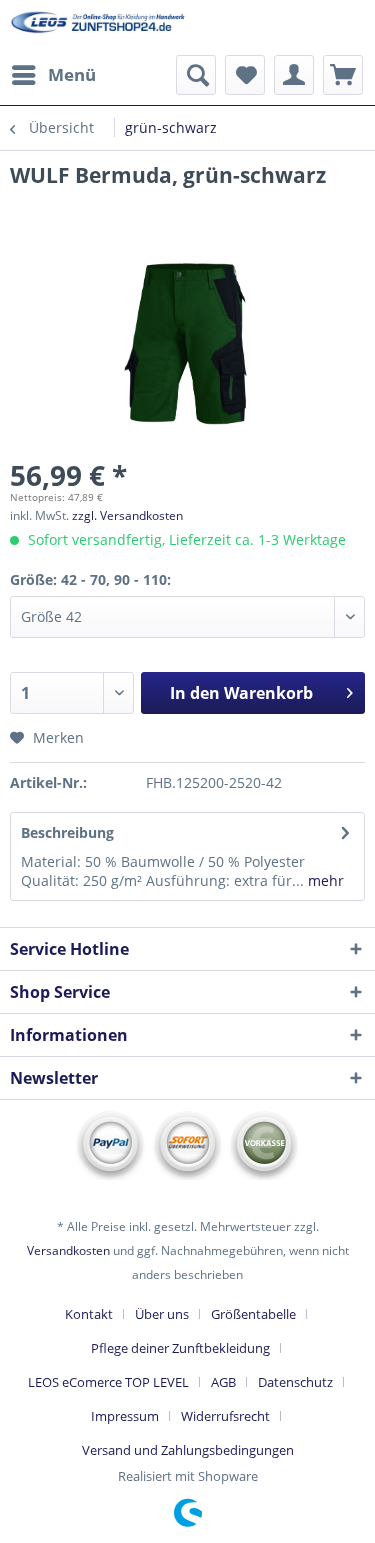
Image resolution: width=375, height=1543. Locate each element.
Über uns (162, 1314)
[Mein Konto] (294, 75)
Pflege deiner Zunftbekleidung (180, 1348)
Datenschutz (295, 1382)
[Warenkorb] (343, 75)
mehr (324, 880)
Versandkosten (68, 1250)
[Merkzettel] (245, 75)
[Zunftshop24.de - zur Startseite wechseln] (99, 27)
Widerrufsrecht (225, 1416)
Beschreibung (67, 832)
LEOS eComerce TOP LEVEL (108, 1382)
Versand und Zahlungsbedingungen (188, 1450)
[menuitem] (53, 75)
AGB (223, 1382)
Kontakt (89, 1314)
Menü (72, 74)
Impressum (125, 1416)
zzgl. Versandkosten (127, 515)
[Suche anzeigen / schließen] (196, 75)
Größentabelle (253, 1314)
